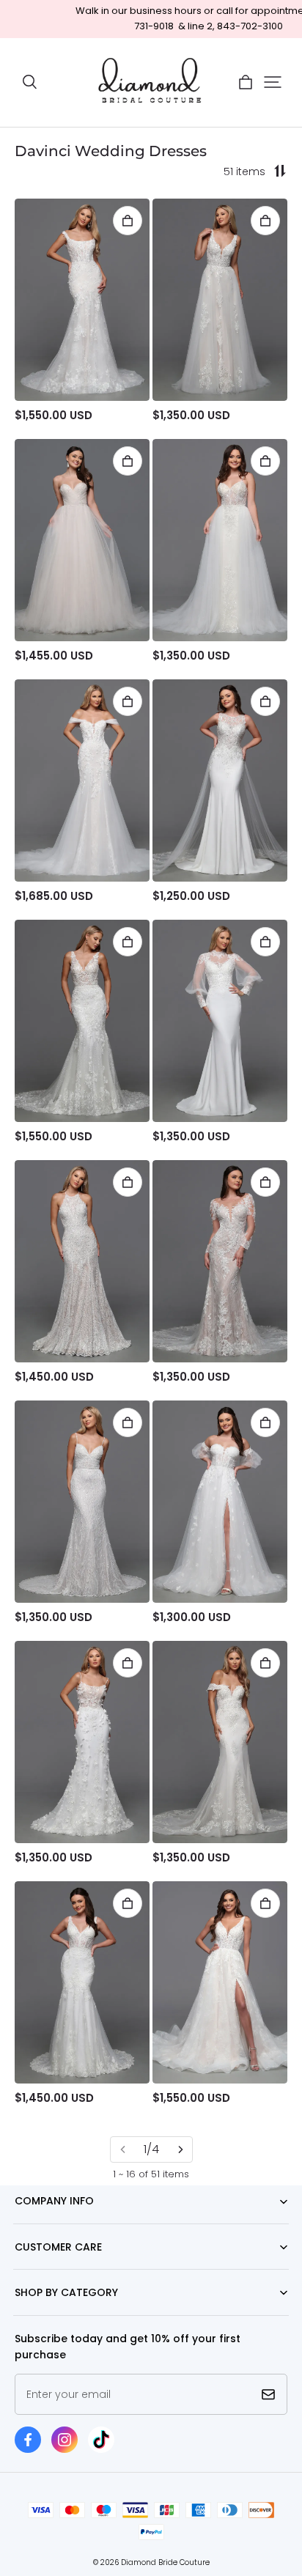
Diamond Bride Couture (165, 2562)
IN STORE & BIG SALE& (60, 2315)
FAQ (23, 2269)
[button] (29, 82)
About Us (35, 2224)
